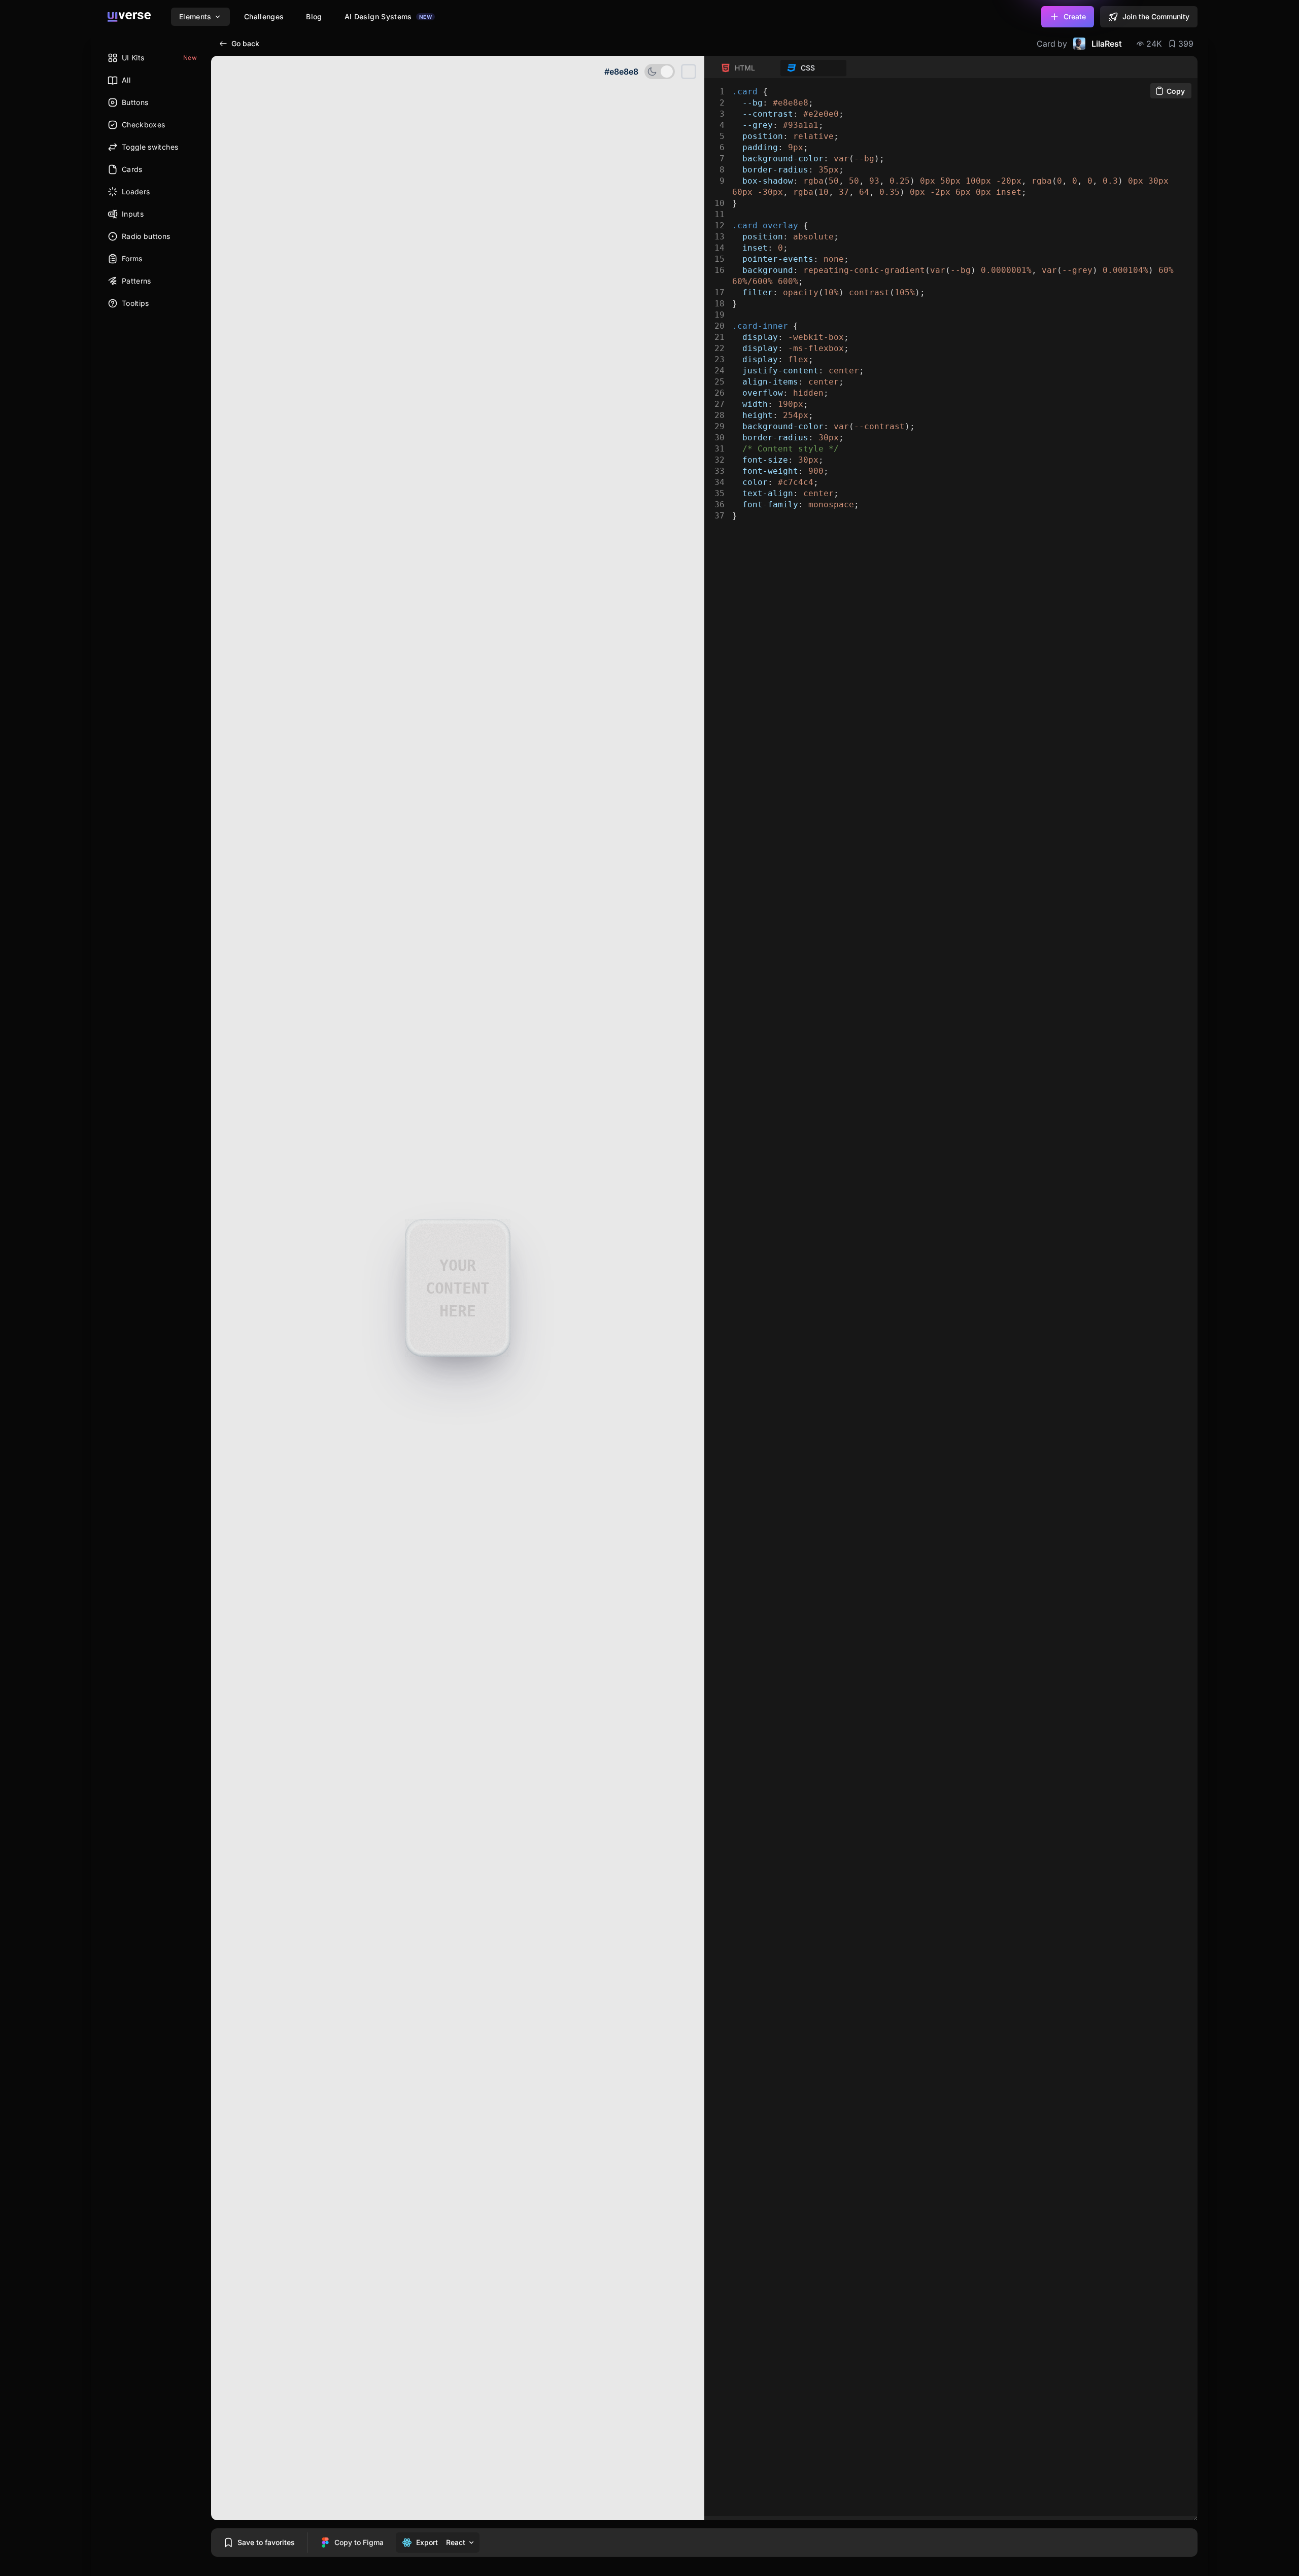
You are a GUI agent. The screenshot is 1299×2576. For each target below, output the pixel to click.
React (456, 2542)
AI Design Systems (388, 16)
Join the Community (1156, 16)
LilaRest (1107, 44)
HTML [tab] (745, 68)
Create (1075, 16)
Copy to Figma (359, 2542)
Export (427, 2542)
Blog (314, 16)
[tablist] (780, 68)
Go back (245, 43)
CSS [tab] (808, 68)
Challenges (264, 16)
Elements (195, 16)
